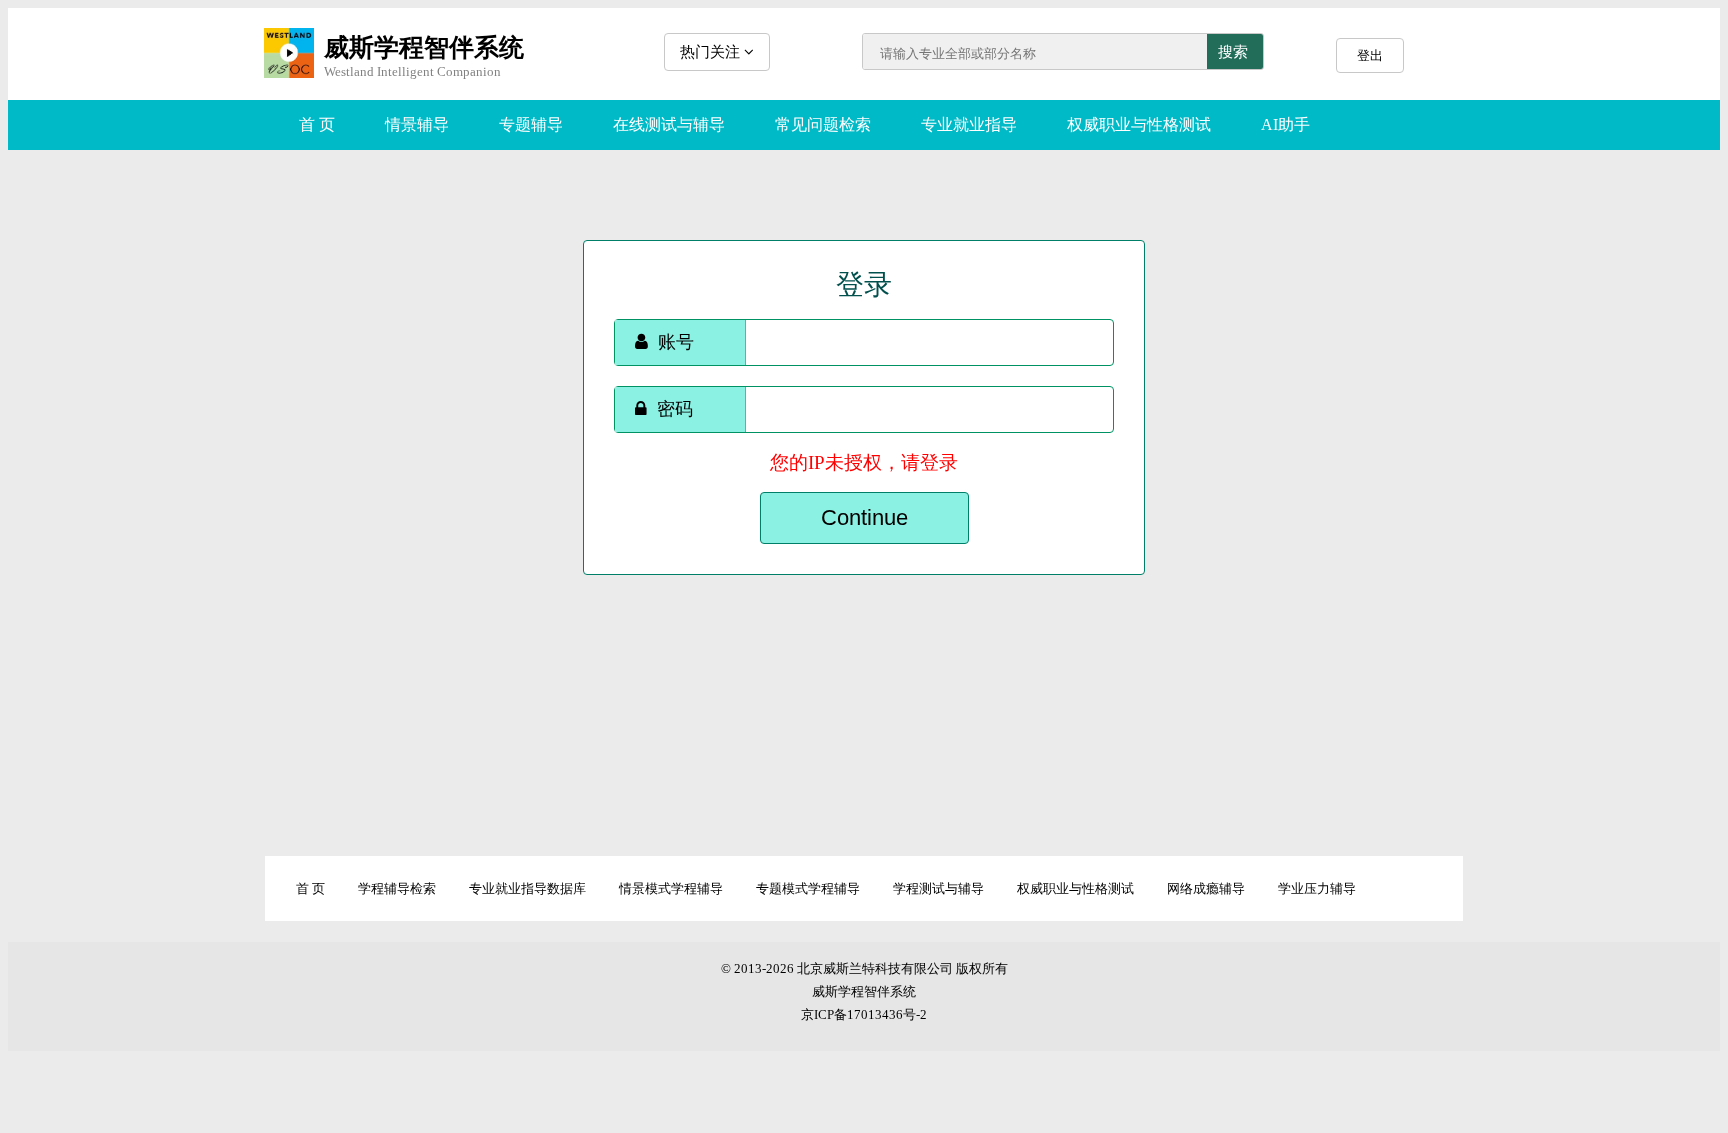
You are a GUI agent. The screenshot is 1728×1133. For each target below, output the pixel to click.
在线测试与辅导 (669, 124)
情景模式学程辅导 (671, 888)
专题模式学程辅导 (808, 888)
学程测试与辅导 (938, 888)
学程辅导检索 (397, 888)
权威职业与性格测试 (1139, 124)
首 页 (317, 124)
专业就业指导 (969, 124)
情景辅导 (417, 124)
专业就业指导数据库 (527, 888)
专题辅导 (531, 124)
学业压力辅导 (1317, 888)
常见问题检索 (823, 124)
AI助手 (1285, 124)
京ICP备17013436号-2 (864, 1014)
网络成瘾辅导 (1206, 888)
